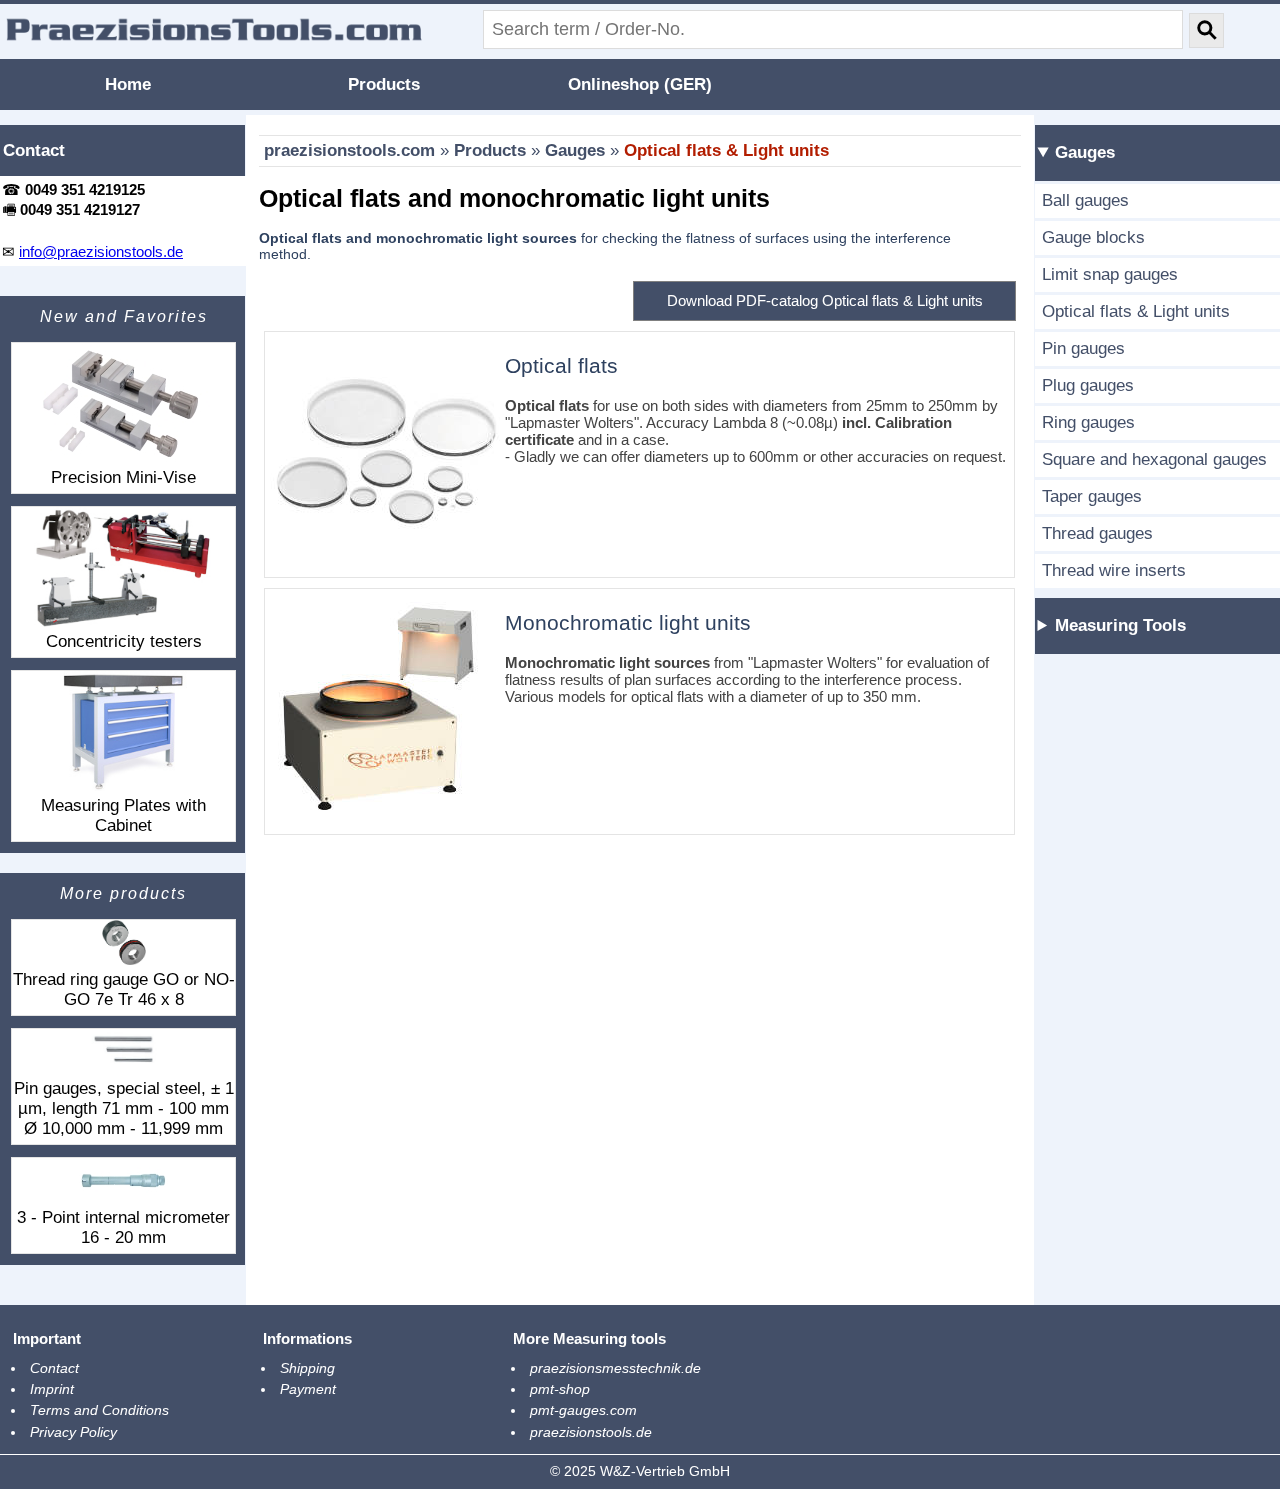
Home (128, 84)
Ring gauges (1088, 422)
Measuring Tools (1120, 625)
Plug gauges (1088, 385)
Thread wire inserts (1114, 570)
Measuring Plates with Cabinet (123, 815)
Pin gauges (1083, 348)
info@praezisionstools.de (101, 251)
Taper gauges (1092, 496)
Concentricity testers (124, 641)
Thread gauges (1097, 533)
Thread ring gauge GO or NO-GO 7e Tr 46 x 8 (124, 989)
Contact (34, 150)
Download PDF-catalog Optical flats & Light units (825, 300)
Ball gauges (1085, 200)
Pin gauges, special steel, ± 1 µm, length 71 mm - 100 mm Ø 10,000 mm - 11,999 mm (124, 1108)
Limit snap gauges (1110, 274)
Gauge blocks (1093, 237)
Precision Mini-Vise (123, 477)
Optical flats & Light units (726, 150)
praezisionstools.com (349, 150)
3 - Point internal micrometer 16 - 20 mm (123, 1227)
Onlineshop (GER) (640, 84)
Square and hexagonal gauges (1154, 459)
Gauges (575, 150)
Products (384, 84)
